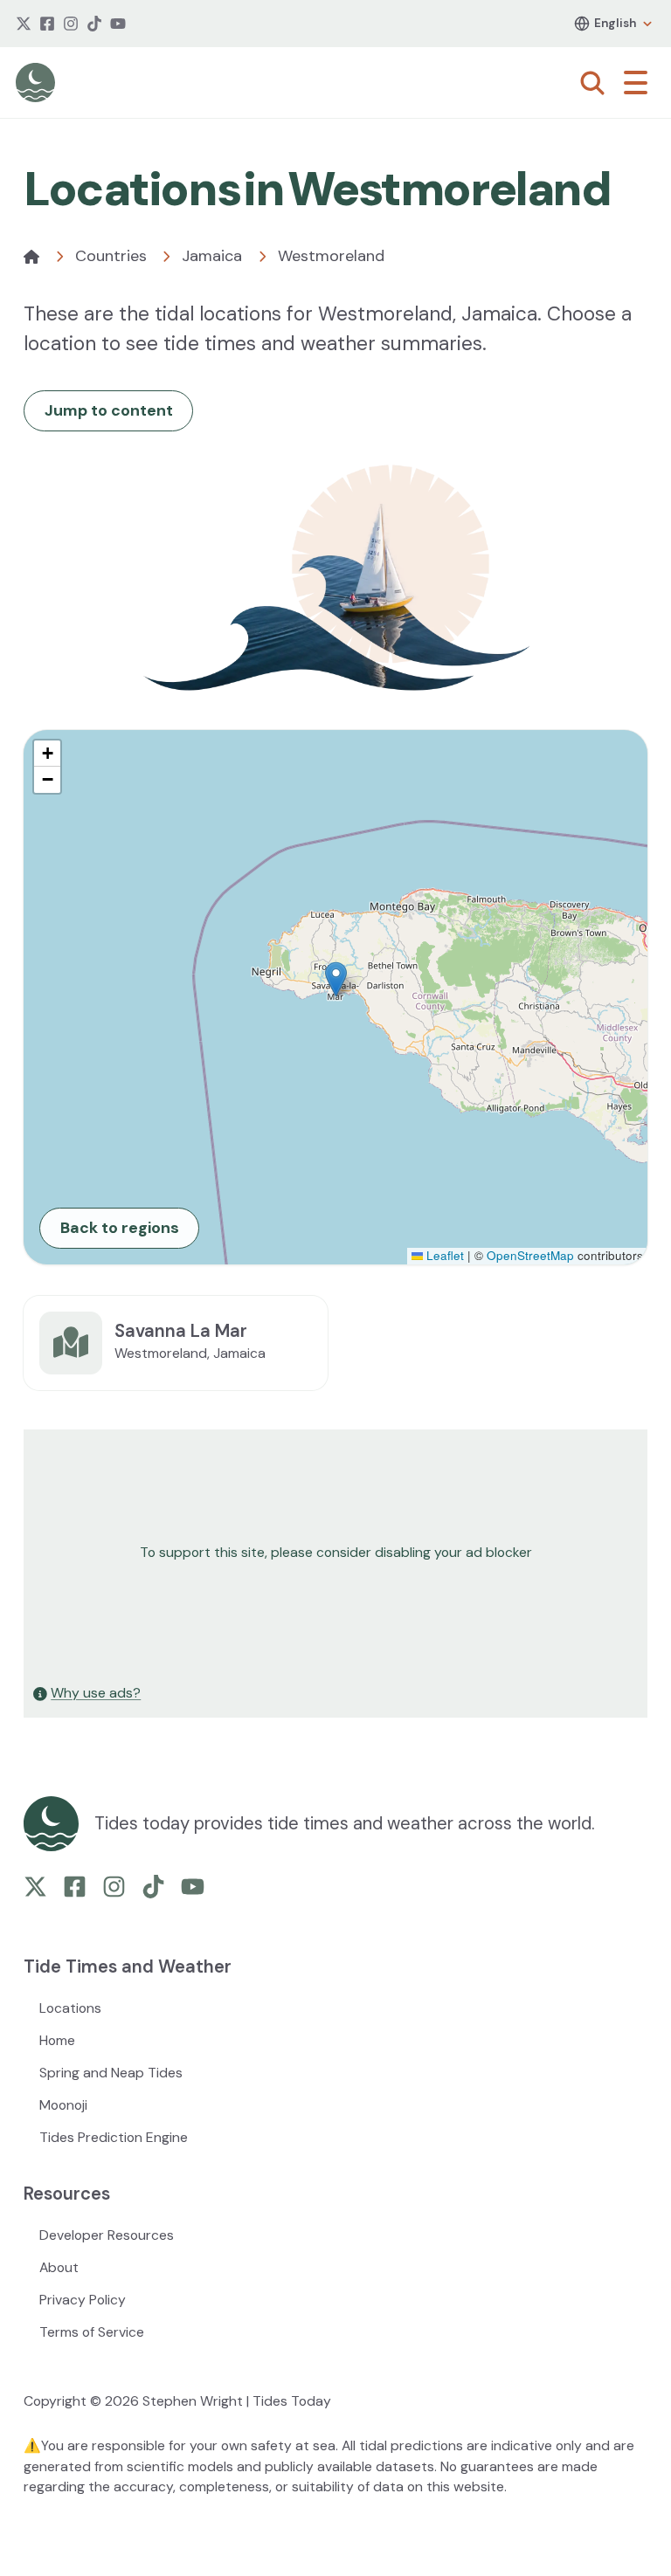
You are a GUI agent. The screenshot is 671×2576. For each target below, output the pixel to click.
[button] (336, 979)
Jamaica (212, 256)
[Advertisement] (335, 1553)
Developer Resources (107, 2235)
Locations (70, 2008)
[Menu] (640, 83)
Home (57, 2040)
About (59, 2267)
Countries (111, 256)
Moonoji (63, 2105)
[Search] (592, 83)
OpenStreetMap (530, 1255)
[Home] (31, 257)
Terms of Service (92, 2332)
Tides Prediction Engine (114, 2137)
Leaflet (443, 1255)
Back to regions (120, 1228)
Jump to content (109, 410)
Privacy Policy (83, 2300)
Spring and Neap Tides (111, 2073)
